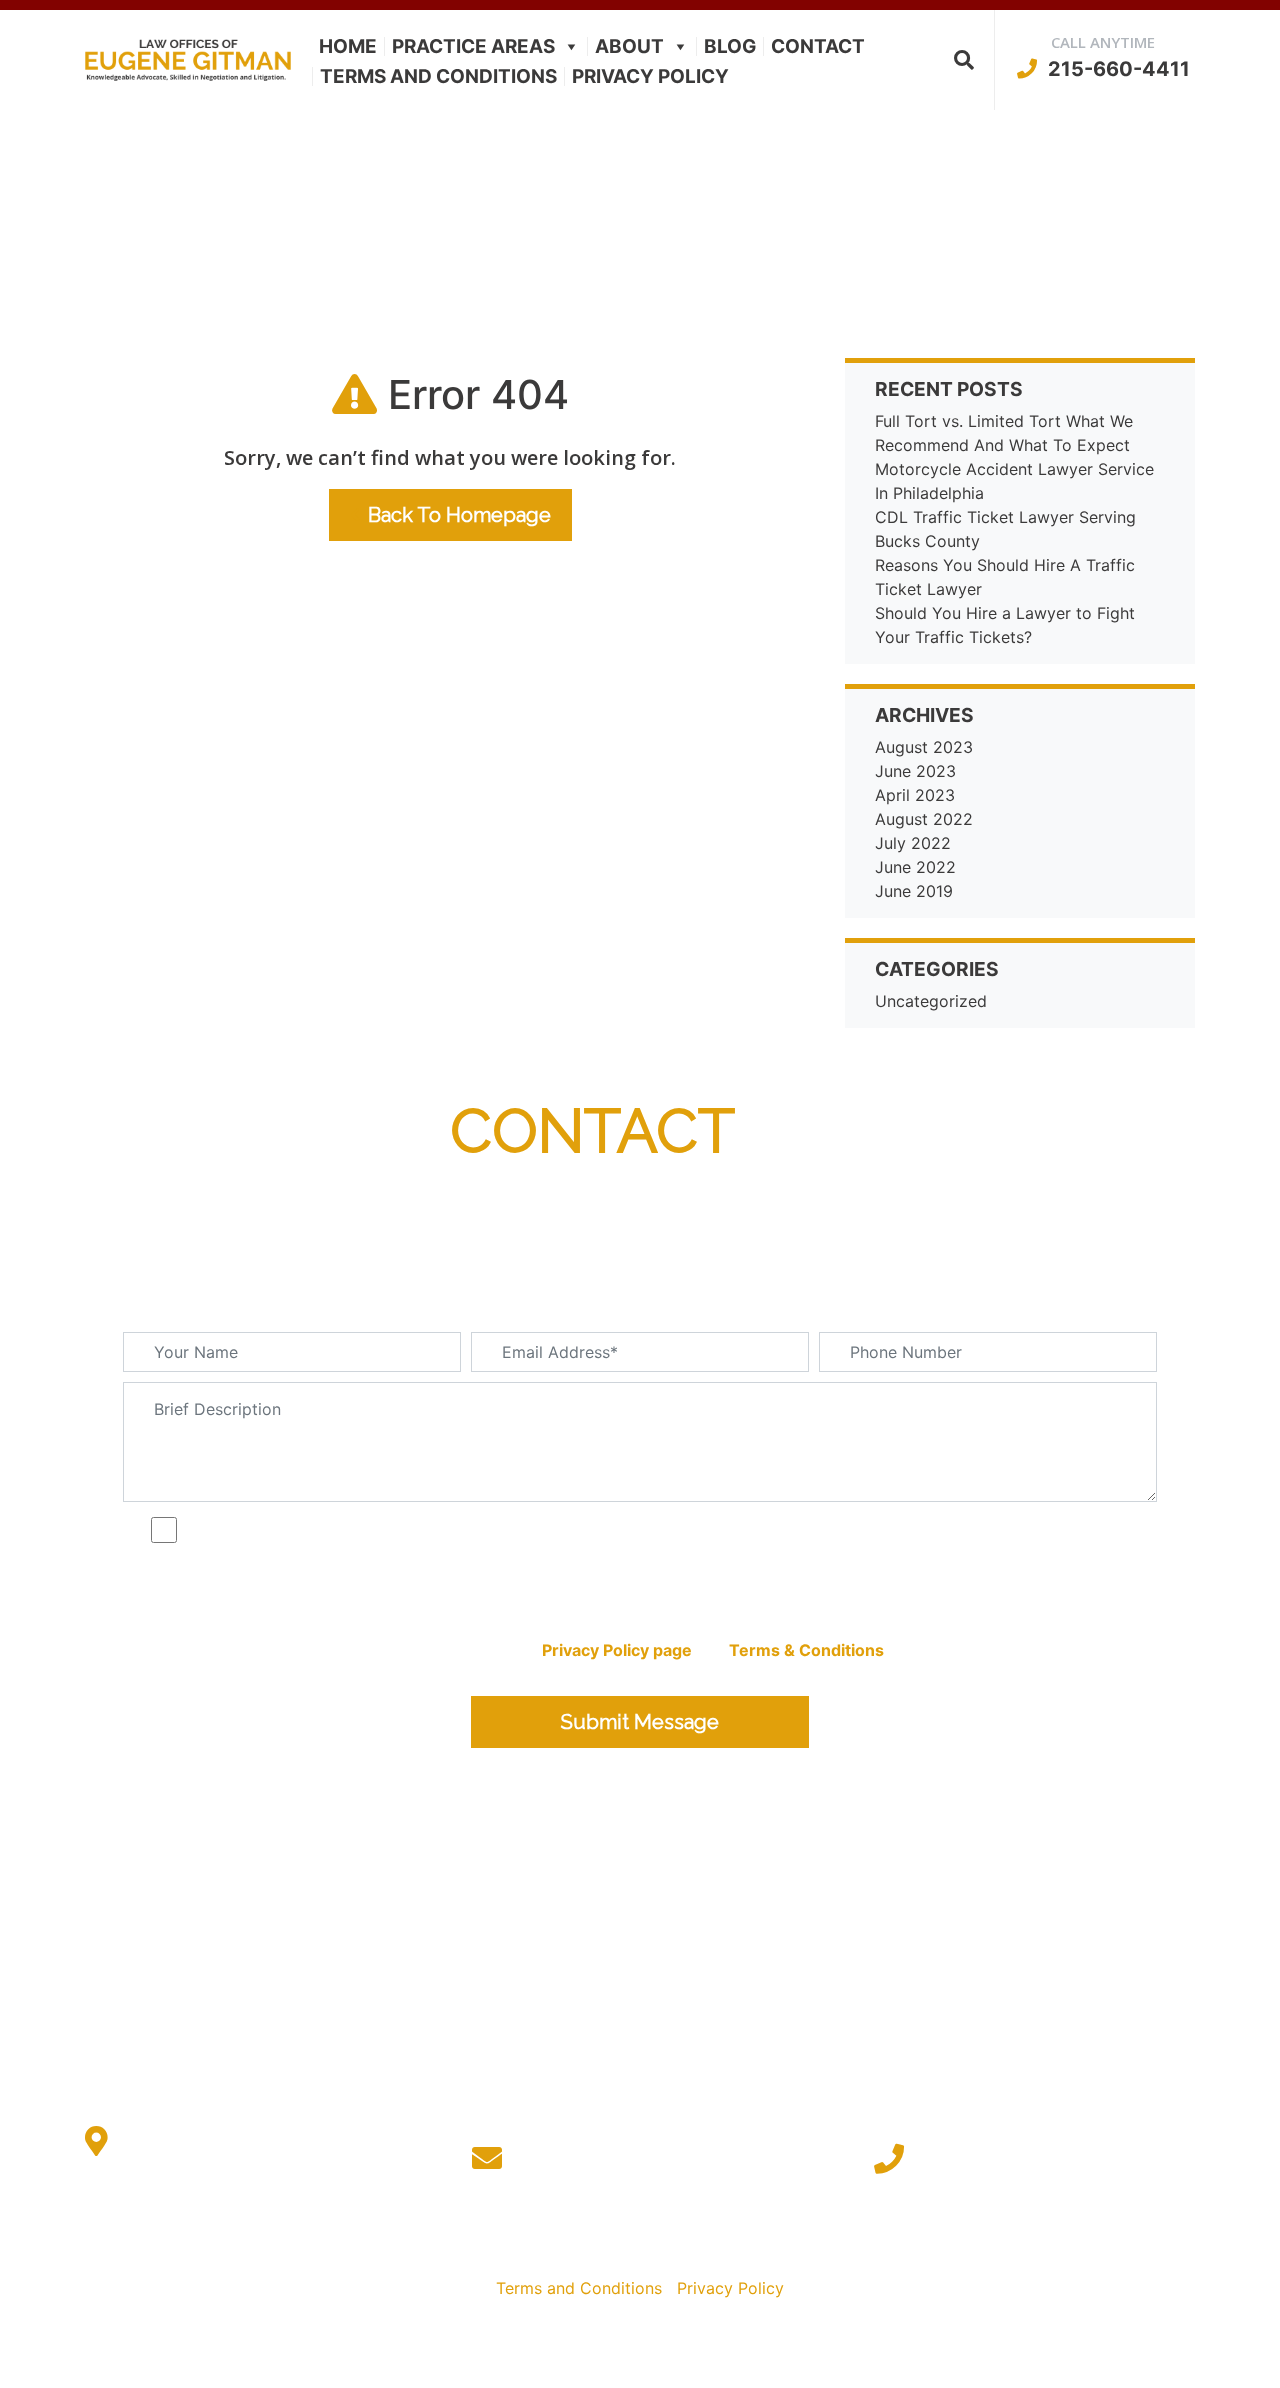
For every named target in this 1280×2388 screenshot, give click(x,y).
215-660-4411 (1116, 69)
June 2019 (914, 891)
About (629, 46)
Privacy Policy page (617, 1650)
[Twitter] (620, 2245)
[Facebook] (581, 2245)
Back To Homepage (459, 515)
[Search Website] (964, 60)
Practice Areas (473, 46)
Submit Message (640, 1722)
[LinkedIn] (659, 2245)
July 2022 (913, 843)
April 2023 (915, 795)
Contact (818, 46)
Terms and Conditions (438, 76)
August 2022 (924, 819)
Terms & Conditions (806, 1650)
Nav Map (983, 2354)
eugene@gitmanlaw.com (659, 2158)
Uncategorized (931, 1001)
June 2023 (915, 771)
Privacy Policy (650, 76)
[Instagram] (698, 2245)
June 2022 (915, 867)
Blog (730, 46)
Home (348, 46)
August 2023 (924, 747)
